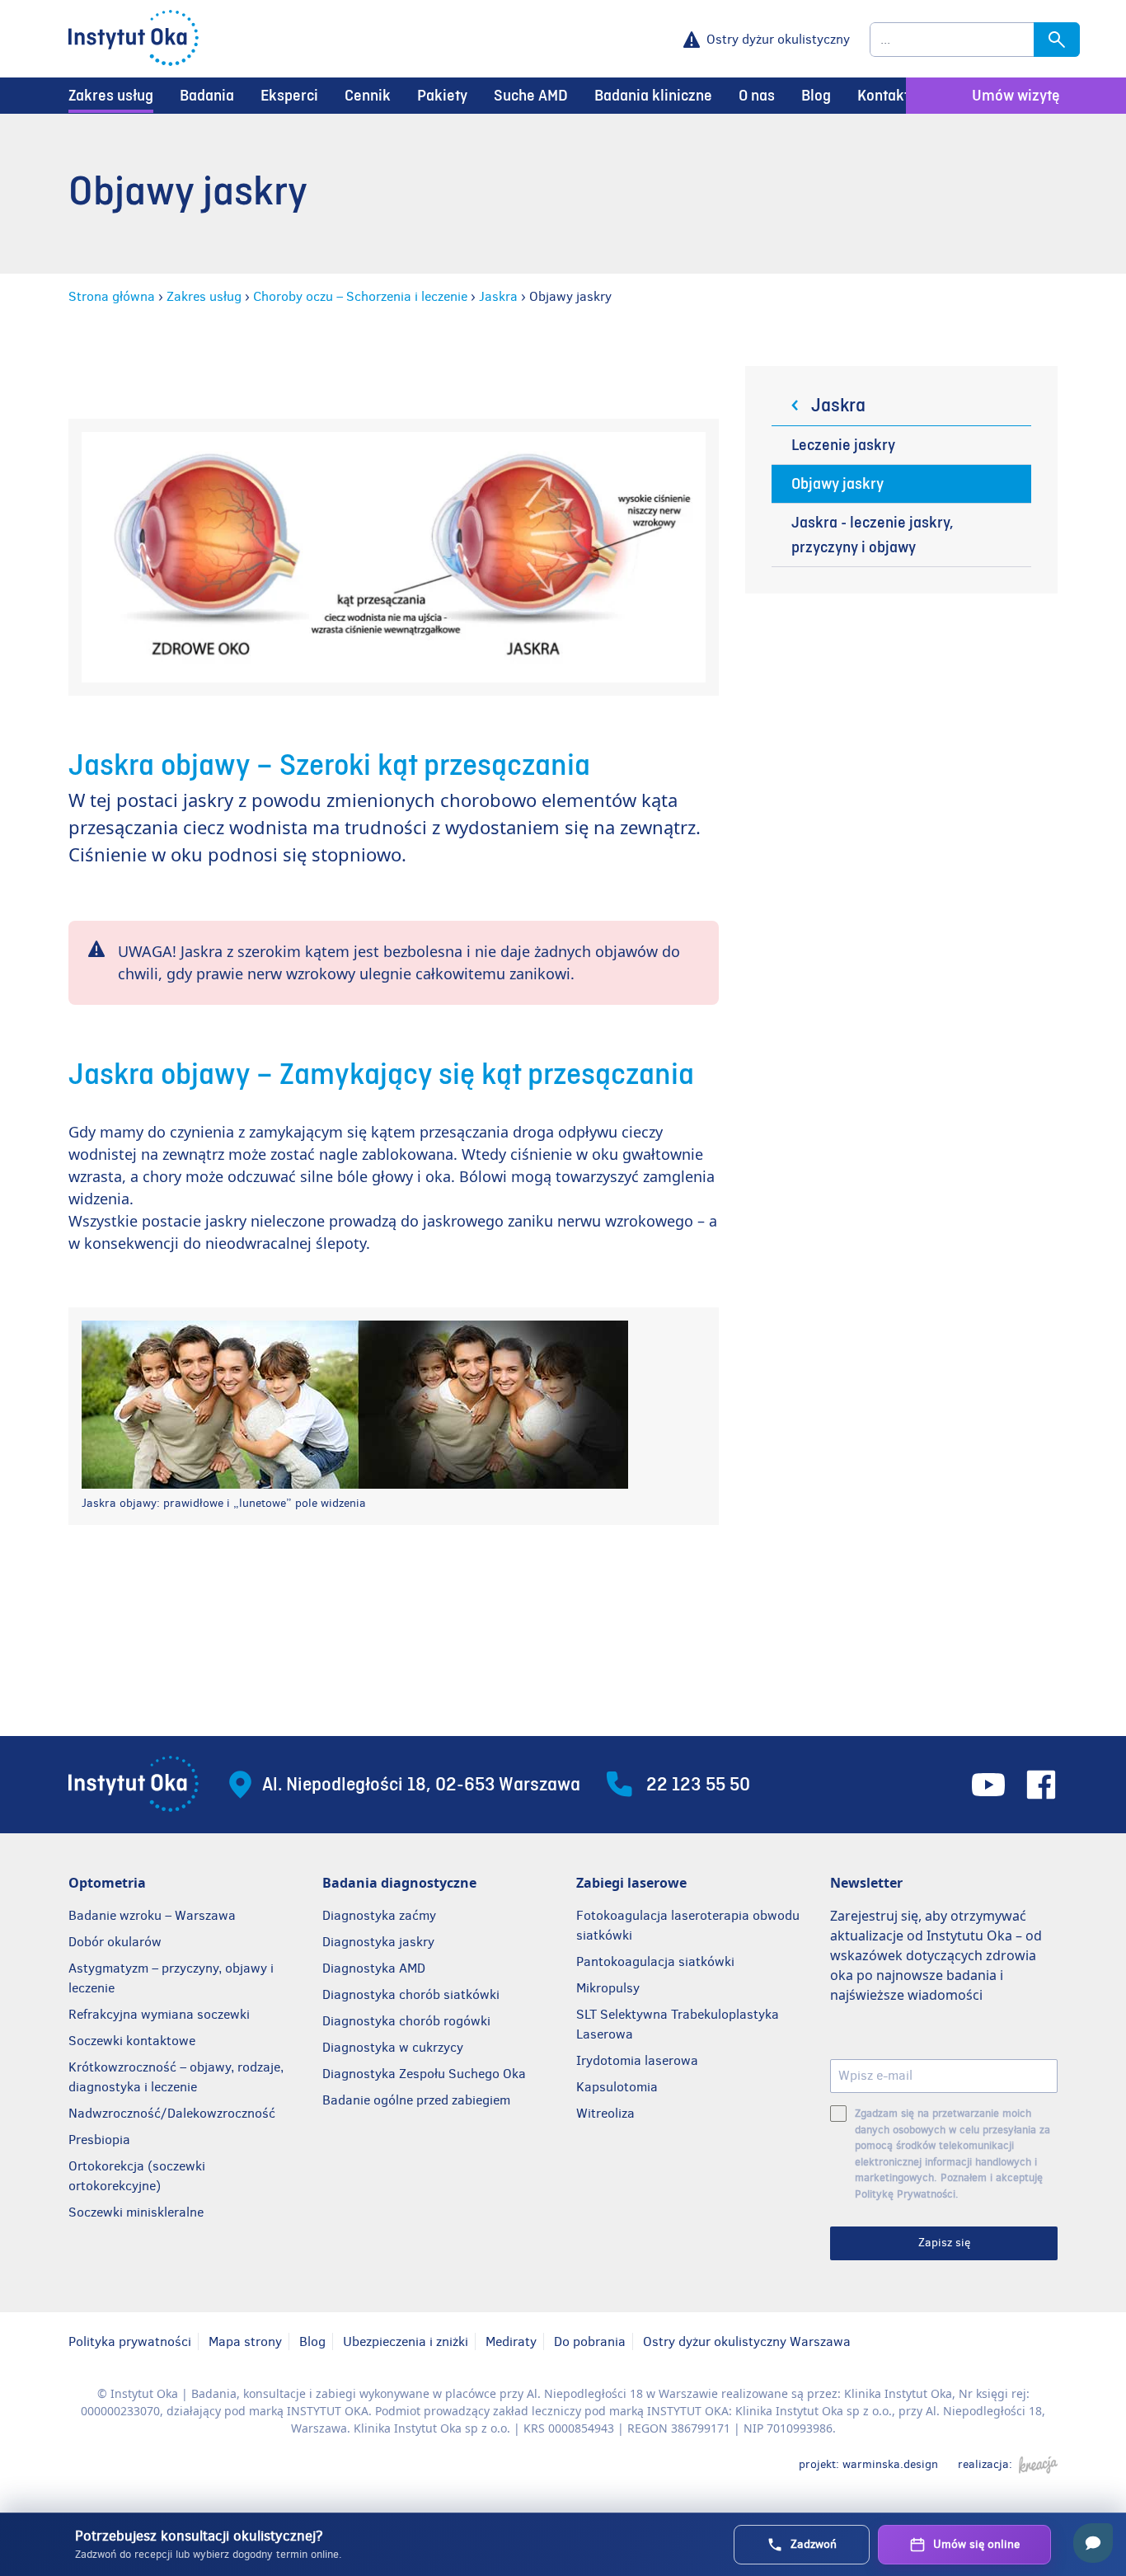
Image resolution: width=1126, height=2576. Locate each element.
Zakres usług (111, 96)
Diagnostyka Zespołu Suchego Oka (424, 2074)
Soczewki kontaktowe (132, 2041)
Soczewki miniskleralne (136, 2212)
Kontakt (883, 96)
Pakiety (442, 96)
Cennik (368, 96)
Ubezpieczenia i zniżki (406, 2341)
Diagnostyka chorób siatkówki (411, 1994)
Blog (816, 96)
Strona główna (112, 296)
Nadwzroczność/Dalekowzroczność (174, 2113)
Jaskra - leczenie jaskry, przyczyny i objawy (873, 535)
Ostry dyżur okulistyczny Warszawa (747, 2341)
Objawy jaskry (837, 484)
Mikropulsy (608, 1988)
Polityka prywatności (130, 2341)
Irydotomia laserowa (637, 2060)
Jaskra (498, 296)
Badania (207, 96)
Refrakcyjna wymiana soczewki (159, 2014)
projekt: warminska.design (868, 2464)
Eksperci (289, 96)
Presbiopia (99, 2140)
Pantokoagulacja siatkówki (655, 1961)
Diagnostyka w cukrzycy (393, 2047)
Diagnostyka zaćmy (379, 1915)
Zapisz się (944, 2243)
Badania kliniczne (653, 96)
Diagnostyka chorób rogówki (406, 2021)
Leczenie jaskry (843, 445)
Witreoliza (605, 2113)
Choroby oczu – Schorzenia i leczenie (360, 296)
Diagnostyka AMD (374, 1968)
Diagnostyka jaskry (378, 1942)
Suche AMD (531, 96)
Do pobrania (590, 2341)
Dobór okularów (115, 1942)
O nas (757, 96)
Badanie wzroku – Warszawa (152, 1915)
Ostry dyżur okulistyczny (778, 39)
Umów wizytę (1016, 96)
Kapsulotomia (617, 2087)
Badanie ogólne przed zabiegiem (416, 2100)
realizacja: (985, 2464)
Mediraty (511, 2341)
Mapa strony (245, 2341)
